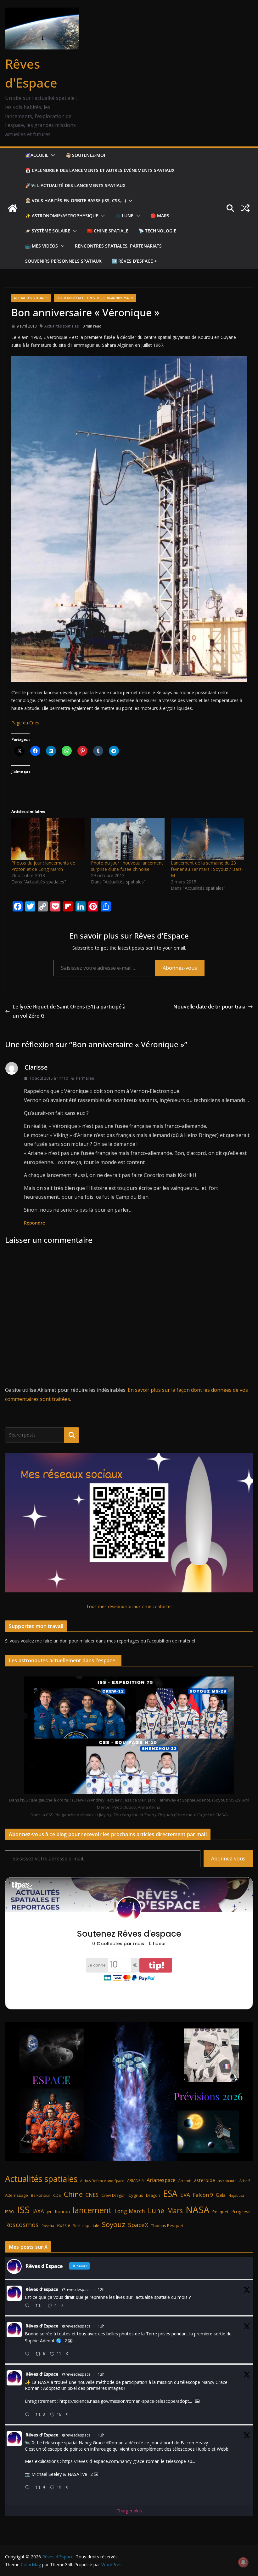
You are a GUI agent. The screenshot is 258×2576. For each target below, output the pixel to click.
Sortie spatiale (86, 2226)
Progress (241, 2211)
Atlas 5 (245, 2181)
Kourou (62, 2211)
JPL (49, 2212)
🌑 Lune (124, 216)
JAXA (38, 2211)
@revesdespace (76, 2290)
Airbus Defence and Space (102, 2181)
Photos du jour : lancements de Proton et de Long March (43, 866)
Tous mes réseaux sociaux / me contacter (129, 1606)
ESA (170, 2194)
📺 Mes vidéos (42, 246)
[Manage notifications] (243, 2562)
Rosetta (48, 2226)
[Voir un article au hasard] (245, 208)
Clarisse (36, 1067)
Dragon (153, 2195)
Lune (156, 2210)
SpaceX (138, 2225)
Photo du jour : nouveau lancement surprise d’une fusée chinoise (127, 866)
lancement (92, 2210)
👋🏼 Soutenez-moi (85, 155)
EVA (185, 2195)
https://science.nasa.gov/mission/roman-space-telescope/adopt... (126, 2401)
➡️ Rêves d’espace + (134, 261)
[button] (52, 155)
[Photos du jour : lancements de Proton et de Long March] (48, 839)
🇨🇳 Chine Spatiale (108, 231)
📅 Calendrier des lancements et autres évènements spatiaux (100, 170)
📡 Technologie (157, 231)
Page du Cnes (25, 723)
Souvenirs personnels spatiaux (63, 261)
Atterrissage (17, 2195)
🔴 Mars (160, 216)
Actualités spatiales (31, 298)
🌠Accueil (37, 155)
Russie (64, 2225)
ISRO (10, 2212)
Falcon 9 (203, 2195)
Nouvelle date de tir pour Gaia (209, 1007)
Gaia (221, 2195)
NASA (198, 2210)
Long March (130, 2211)
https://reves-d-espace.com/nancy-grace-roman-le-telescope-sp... (129, 2461)
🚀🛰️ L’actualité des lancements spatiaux (75, 185)
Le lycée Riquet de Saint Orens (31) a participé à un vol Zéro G (69, 1011)
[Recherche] (72, 1435)
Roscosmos (22, 2225)
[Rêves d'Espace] (13, 208)
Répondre (34, 1223)
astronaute (227, 2181)
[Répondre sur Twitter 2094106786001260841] (29, 2415)
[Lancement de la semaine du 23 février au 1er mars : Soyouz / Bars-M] (208, 839)
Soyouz (114, 2224)
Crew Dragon (113, 2195)
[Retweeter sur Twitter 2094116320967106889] (40, 2306)
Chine (73, 2194)
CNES (92, 2195)
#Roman (115, 2443)
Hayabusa (236, 2195)
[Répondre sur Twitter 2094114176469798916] (29, 2354)
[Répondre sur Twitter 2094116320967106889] (29, 2306)
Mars (175, 2210)
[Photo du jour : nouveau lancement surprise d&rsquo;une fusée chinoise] (128, 839)
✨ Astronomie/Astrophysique (62, 216)
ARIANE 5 (135, 2181)
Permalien (85, 1078)
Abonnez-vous (180, 968)
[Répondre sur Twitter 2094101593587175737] (29, 2488)
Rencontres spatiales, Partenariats (118, 246)
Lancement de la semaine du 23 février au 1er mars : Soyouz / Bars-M (207, 869)
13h (101, 2374)
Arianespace (161, 2180)
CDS (57, 2195)
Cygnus (136, 2195)
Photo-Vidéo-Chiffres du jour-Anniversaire (95, 298)
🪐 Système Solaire (48, 231)
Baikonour (41, 2195)
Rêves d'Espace (42, 2289)
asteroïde (205, 2180)
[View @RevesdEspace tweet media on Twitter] (197, 2401)
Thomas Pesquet (167, 2225)
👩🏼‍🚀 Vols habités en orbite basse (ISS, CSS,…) (76, 200)
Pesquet (220, 2212)
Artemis (185, 2181)
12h (101, 2290)
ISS (23, 2210)
